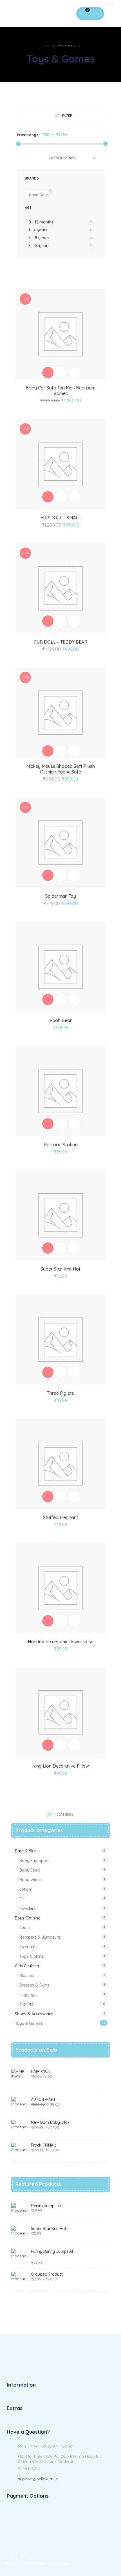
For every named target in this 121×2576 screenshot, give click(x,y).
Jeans (25, 1928)
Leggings (28, 1995)
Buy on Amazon (48, 999)
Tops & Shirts (32, 1956)
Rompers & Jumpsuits (40, 1937)
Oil (22, 1899)
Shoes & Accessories (34, 2014)
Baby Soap (30, 1870)
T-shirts (26, 2004)
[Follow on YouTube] (21, 2554)
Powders (27, 1908)
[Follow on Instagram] (31, 2554)
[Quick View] (61, 373)
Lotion (25, 1889)
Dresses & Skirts (34, 1985)
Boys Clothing (28, 1918)
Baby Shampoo (34, 1861)
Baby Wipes (31, 1880)
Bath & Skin (26, 1851)
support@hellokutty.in (38, 2479)
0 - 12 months (41, 222)
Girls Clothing (27, 1966)
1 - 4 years (38, 230)
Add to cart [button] (48, 373)
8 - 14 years (39, 246)
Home (47, 46)
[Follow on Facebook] (10, 2554)
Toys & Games (29, 2023)
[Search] (96, 14)
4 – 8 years (39, 238)
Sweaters (28, 1947)
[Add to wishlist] (74, 373)
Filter (67, 116)
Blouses (27, 1976)
